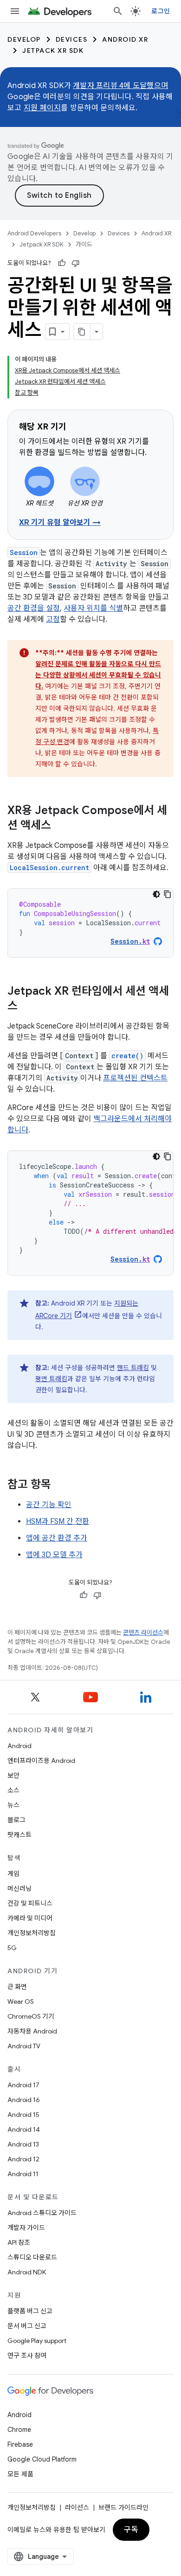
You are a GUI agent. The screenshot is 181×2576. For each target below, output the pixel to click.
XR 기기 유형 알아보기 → (60, 523)
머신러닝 (19, 1888)
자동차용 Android (32, 2031)
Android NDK (27, 2272)
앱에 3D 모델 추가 (54, 1555)
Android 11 (23, 2174)
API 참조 (19, 2242)
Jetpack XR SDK (53, 51)
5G (12, 1948)
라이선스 (77, 2507)
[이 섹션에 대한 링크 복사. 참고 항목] (60, 1485)
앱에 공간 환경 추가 (57, 1538)
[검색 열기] (118, 11)
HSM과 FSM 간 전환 (58, 1522)
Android (19, 1746)
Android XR (125, 39)
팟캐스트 (19, 1835)
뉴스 (13, 1805)
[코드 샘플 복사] (168, 894)
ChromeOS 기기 (31, 2016)
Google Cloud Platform (42, 2459)
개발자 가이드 (26, 2228)
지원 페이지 (42, 108)
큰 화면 (17, 1987)
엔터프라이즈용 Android (41, 1761)
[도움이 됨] (62, 263)
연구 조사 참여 (27, 2355)
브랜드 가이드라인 (123, 2507)
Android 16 (24, 2100)
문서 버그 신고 (27, 2326)
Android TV (24, 2046)
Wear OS (21, 2001)
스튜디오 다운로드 (32, 2257)
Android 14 (24, 2129)
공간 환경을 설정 (34, 608)
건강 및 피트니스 (30, 1903)
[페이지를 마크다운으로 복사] (82, 332)
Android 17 (23, 2085)
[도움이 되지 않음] (76, 263)
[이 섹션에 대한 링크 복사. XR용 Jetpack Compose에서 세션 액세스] (60, 826)
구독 (131, 2530)
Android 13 (23, 2144)
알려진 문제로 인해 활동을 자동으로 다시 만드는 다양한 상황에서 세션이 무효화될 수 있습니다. (98, 675)
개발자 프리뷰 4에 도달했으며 (120, 86)
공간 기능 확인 (49, 1505)
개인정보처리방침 (32, 1933)
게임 (13, 1874)
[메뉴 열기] (15, 11)
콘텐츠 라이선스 (143, 1632)
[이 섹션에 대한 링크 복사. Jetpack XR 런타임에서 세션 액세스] (27, 1007)
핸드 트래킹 (133, 1368)
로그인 (161, 11)
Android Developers (34, 233)
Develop (24, 39)
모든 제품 (20, 2474)
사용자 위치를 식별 (93, 608)
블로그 (16, 1820)
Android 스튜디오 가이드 (42, 2213)
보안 (13, 1775)
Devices (72, 39)
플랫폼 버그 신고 (30, 2311)
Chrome (19, 2430)
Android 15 (23, 2115)
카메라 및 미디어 (30, 1918)
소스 (13, 1790)
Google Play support (37, 2341)
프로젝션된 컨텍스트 (135, 1078)
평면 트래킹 (51, 1379)
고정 (53, 619)
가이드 (84, 244)
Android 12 (23, 2159)
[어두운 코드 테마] (156, 894)
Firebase (20, 2444)
